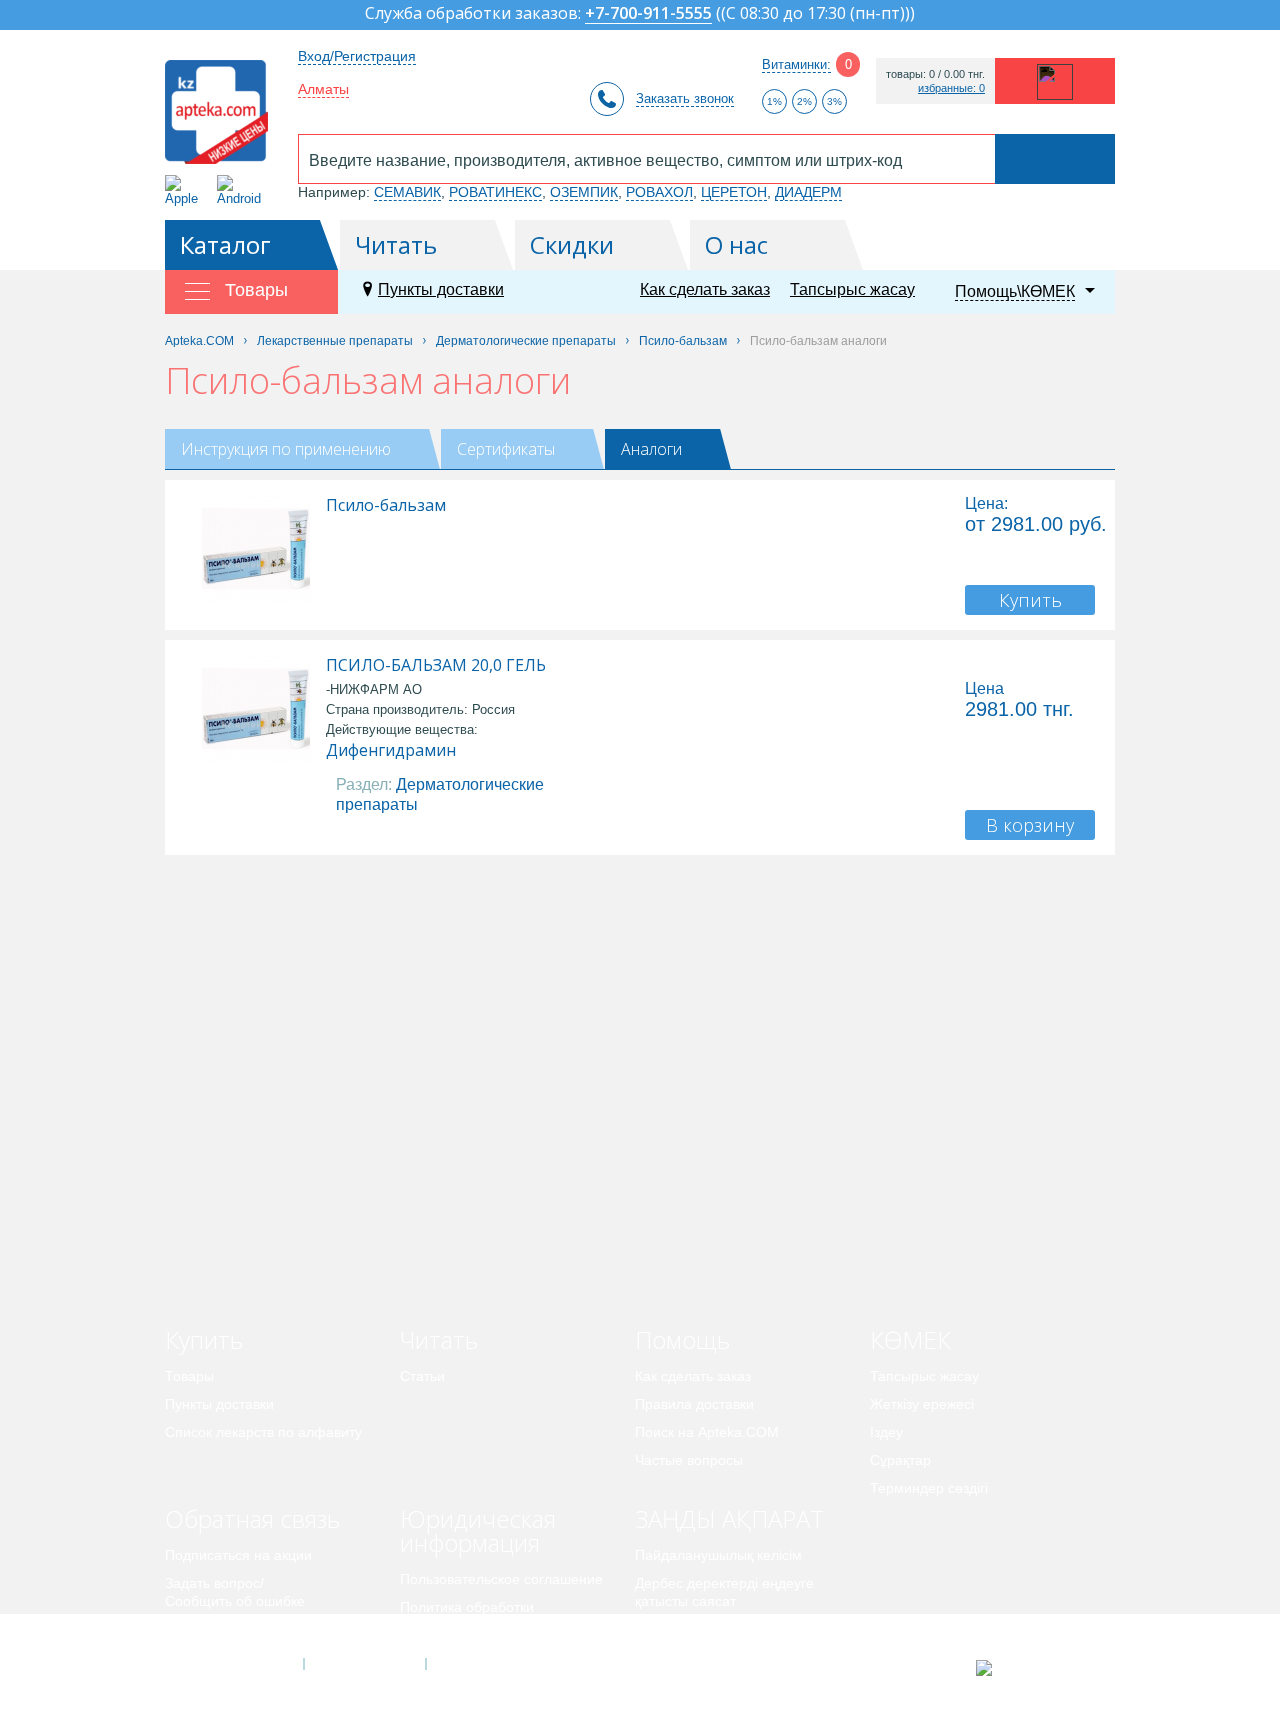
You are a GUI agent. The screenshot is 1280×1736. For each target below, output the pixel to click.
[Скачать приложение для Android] (242, 190)
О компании (363, 1664)
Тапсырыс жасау (852, 289)
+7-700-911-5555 (648, 14)
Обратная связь (252, 1518)
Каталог (225, 244)
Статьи (422, 1376)
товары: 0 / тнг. (935, 74)
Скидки (572, 244)
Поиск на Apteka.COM (707, 1432)
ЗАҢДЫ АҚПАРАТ (729, 1518)
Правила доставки (694, 1404)
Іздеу (886, 1432)
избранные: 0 (951, 88)
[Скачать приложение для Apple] (185, 190)
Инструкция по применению (286, 449)
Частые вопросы (689, 1460)
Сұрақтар (900, 1460)
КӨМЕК (910, 1339)
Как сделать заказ (705, 289)
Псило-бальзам (386, 505)
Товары (189, 1376)
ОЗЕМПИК (584, 192)
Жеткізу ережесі (922, 1404)
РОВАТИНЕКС (495, 192)
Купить (1030, 600)
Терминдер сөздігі (929, 1488)
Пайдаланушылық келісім (718, 1555)
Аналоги (651, 449)
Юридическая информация (478, 1530)
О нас (736, 244)
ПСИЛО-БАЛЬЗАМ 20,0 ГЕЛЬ (436, 665)
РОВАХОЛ (659, 192)
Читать (396, 244)
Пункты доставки (441, 289)
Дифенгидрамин (391, 750)
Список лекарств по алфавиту (263, 1432)
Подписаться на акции (238, 1555)
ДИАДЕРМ (808, 192)
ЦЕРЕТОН (734, 192)
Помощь (682, 1339)
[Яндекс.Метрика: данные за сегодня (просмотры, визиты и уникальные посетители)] (1033, 1668)
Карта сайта (487, 1664)
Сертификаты (506, 449)
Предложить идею (224, 1629)
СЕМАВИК (407, 192)
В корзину (1030, 825)
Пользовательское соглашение (501, 1579)
